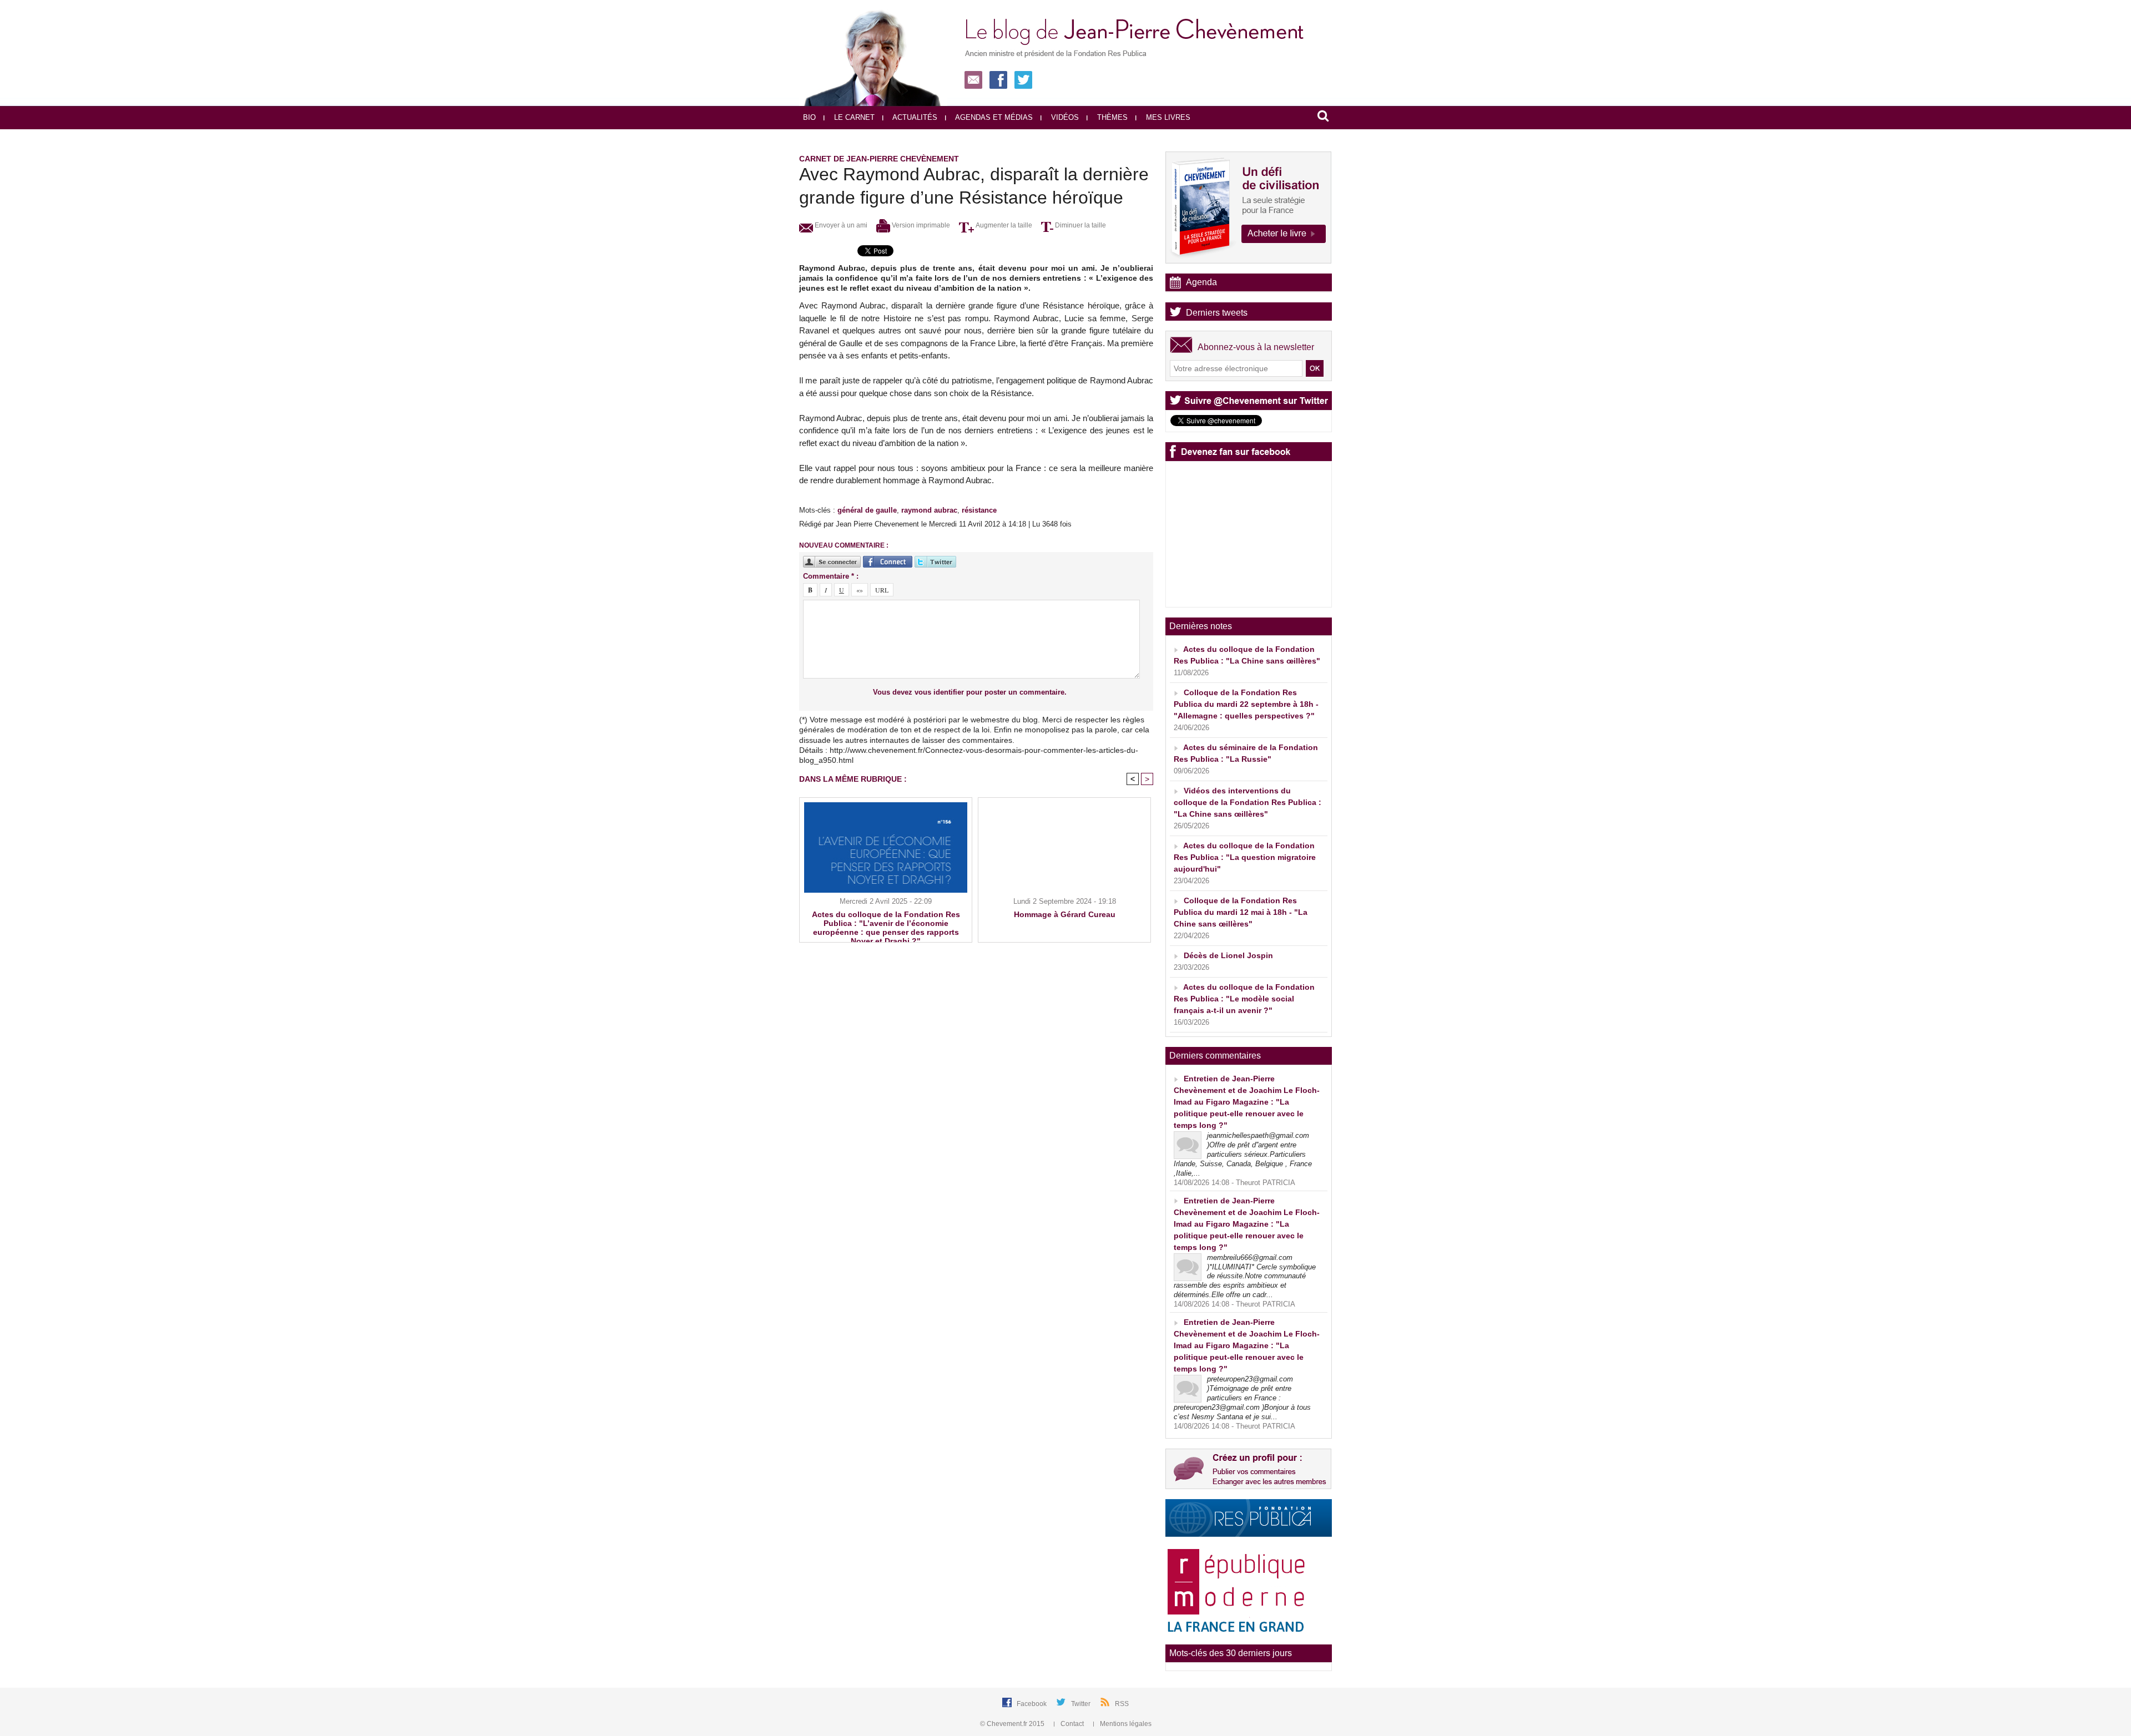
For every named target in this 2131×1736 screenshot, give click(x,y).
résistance (979, 510)
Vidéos (1064, 117)
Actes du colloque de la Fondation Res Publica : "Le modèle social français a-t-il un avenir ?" (1244, 999)
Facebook (1032, 1704)
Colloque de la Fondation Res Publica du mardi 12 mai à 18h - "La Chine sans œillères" (1241, 912)
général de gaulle (867, 510)
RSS (1122, 1704)
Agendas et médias (993, 117)
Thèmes (1111, 117)
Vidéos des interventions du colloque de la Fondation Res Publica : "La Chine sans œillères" (1248, 802)
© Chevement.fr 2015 (1013, 1724)
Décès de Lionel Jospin (1228, 955)
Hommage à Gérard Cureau (1065, 914)
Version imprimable (920, 225)
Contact (1072, 1724)
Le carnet (853, 117)
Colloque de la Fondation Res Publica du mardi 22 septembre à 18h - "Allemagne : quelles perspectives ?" (1246, 704)
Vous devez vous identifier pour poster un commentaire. (970, 692)
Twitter (1082, 1704)
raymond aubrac (929, 510)
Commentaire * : (831, 576)
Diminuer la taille (1080, 225)
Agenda (1201, 282)
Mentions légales (1125, 1724)
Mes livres (1167, 117)
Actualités (914, 117)
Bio (809, 117)
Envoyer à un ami (840, 225)
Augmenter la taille (1003, 225)
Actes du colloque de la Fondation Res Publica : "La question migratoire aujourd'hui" (1245, 857)
